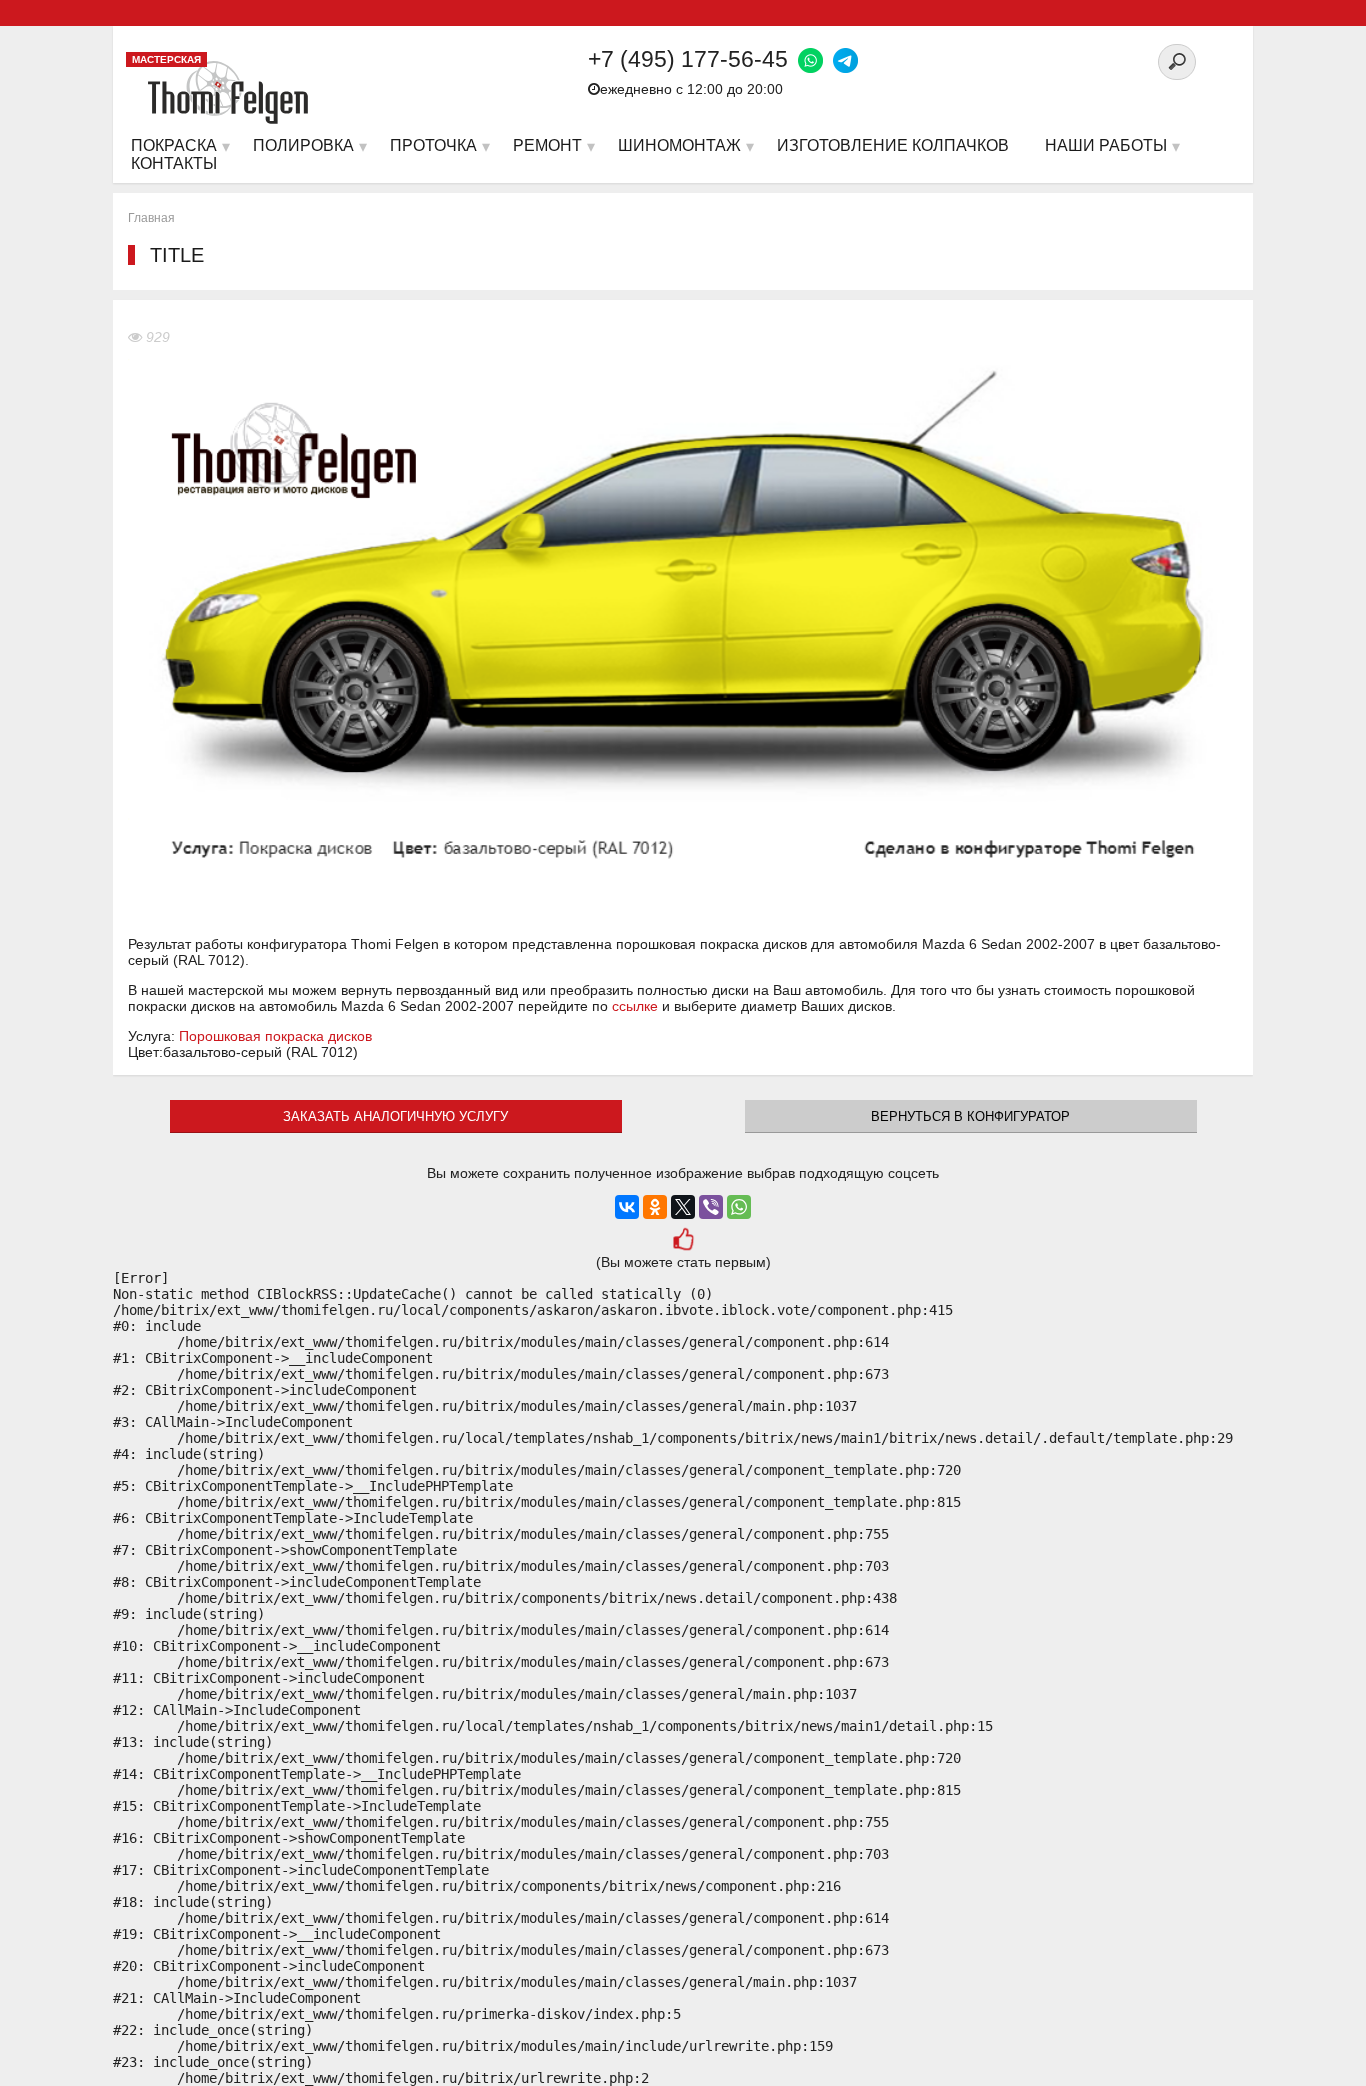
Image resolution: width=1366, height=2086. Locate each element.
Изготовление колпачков (893, 145)
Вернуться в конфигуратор (970, 1116)
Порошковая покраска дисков (275, 1036)
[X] (683, 1207)
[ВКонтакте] (627, 1207)
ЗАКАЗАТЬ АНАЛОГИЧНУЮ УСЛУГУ (395, 1116)
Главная (151, 218)
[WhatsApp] (739, 1207)
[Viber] (711, 1207)
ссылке (635, 1006)
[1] (683, 1241)
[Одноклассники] (655, 1207)
